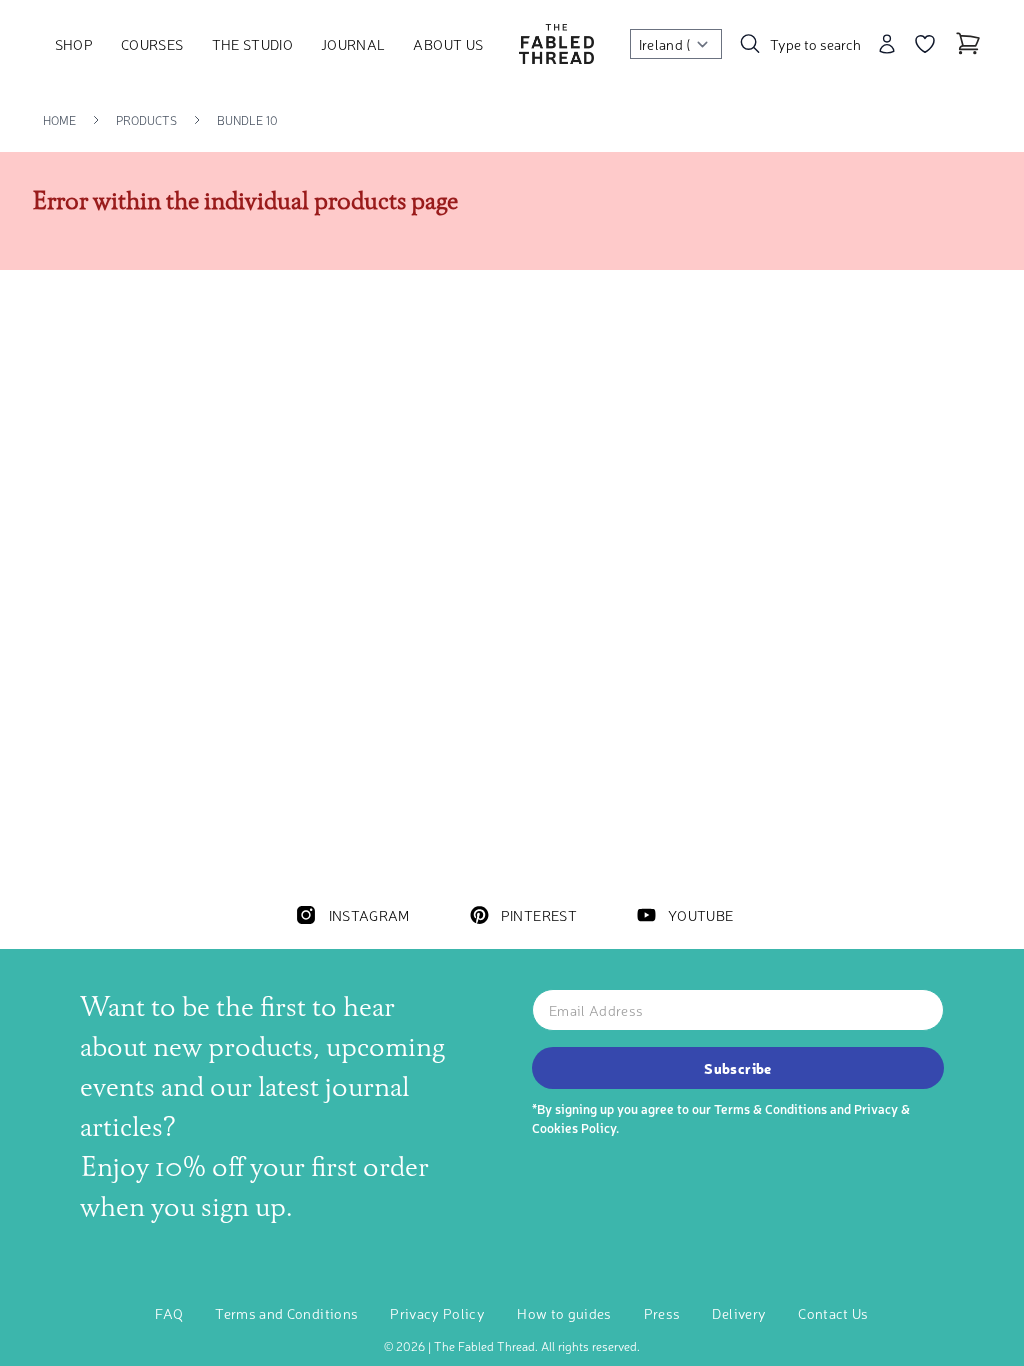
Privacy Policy (437, 1313)
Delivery (739, 1313)
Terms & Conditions (770, 1108)
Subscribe (737, 1068)
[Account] (887, 44)
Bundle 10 (247, 120)
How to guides (564, 1313)
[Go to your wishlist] (925, 44)
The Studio (253, 44)
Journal (353, 44)
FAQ (169, 1313)
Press (662, 1313)
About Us (448, 44)
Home (59, 120)
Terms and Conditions (286, 1313)
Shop (74, 44)
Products (146, 120)
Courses (152, 44)
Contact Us (833, 1313)
